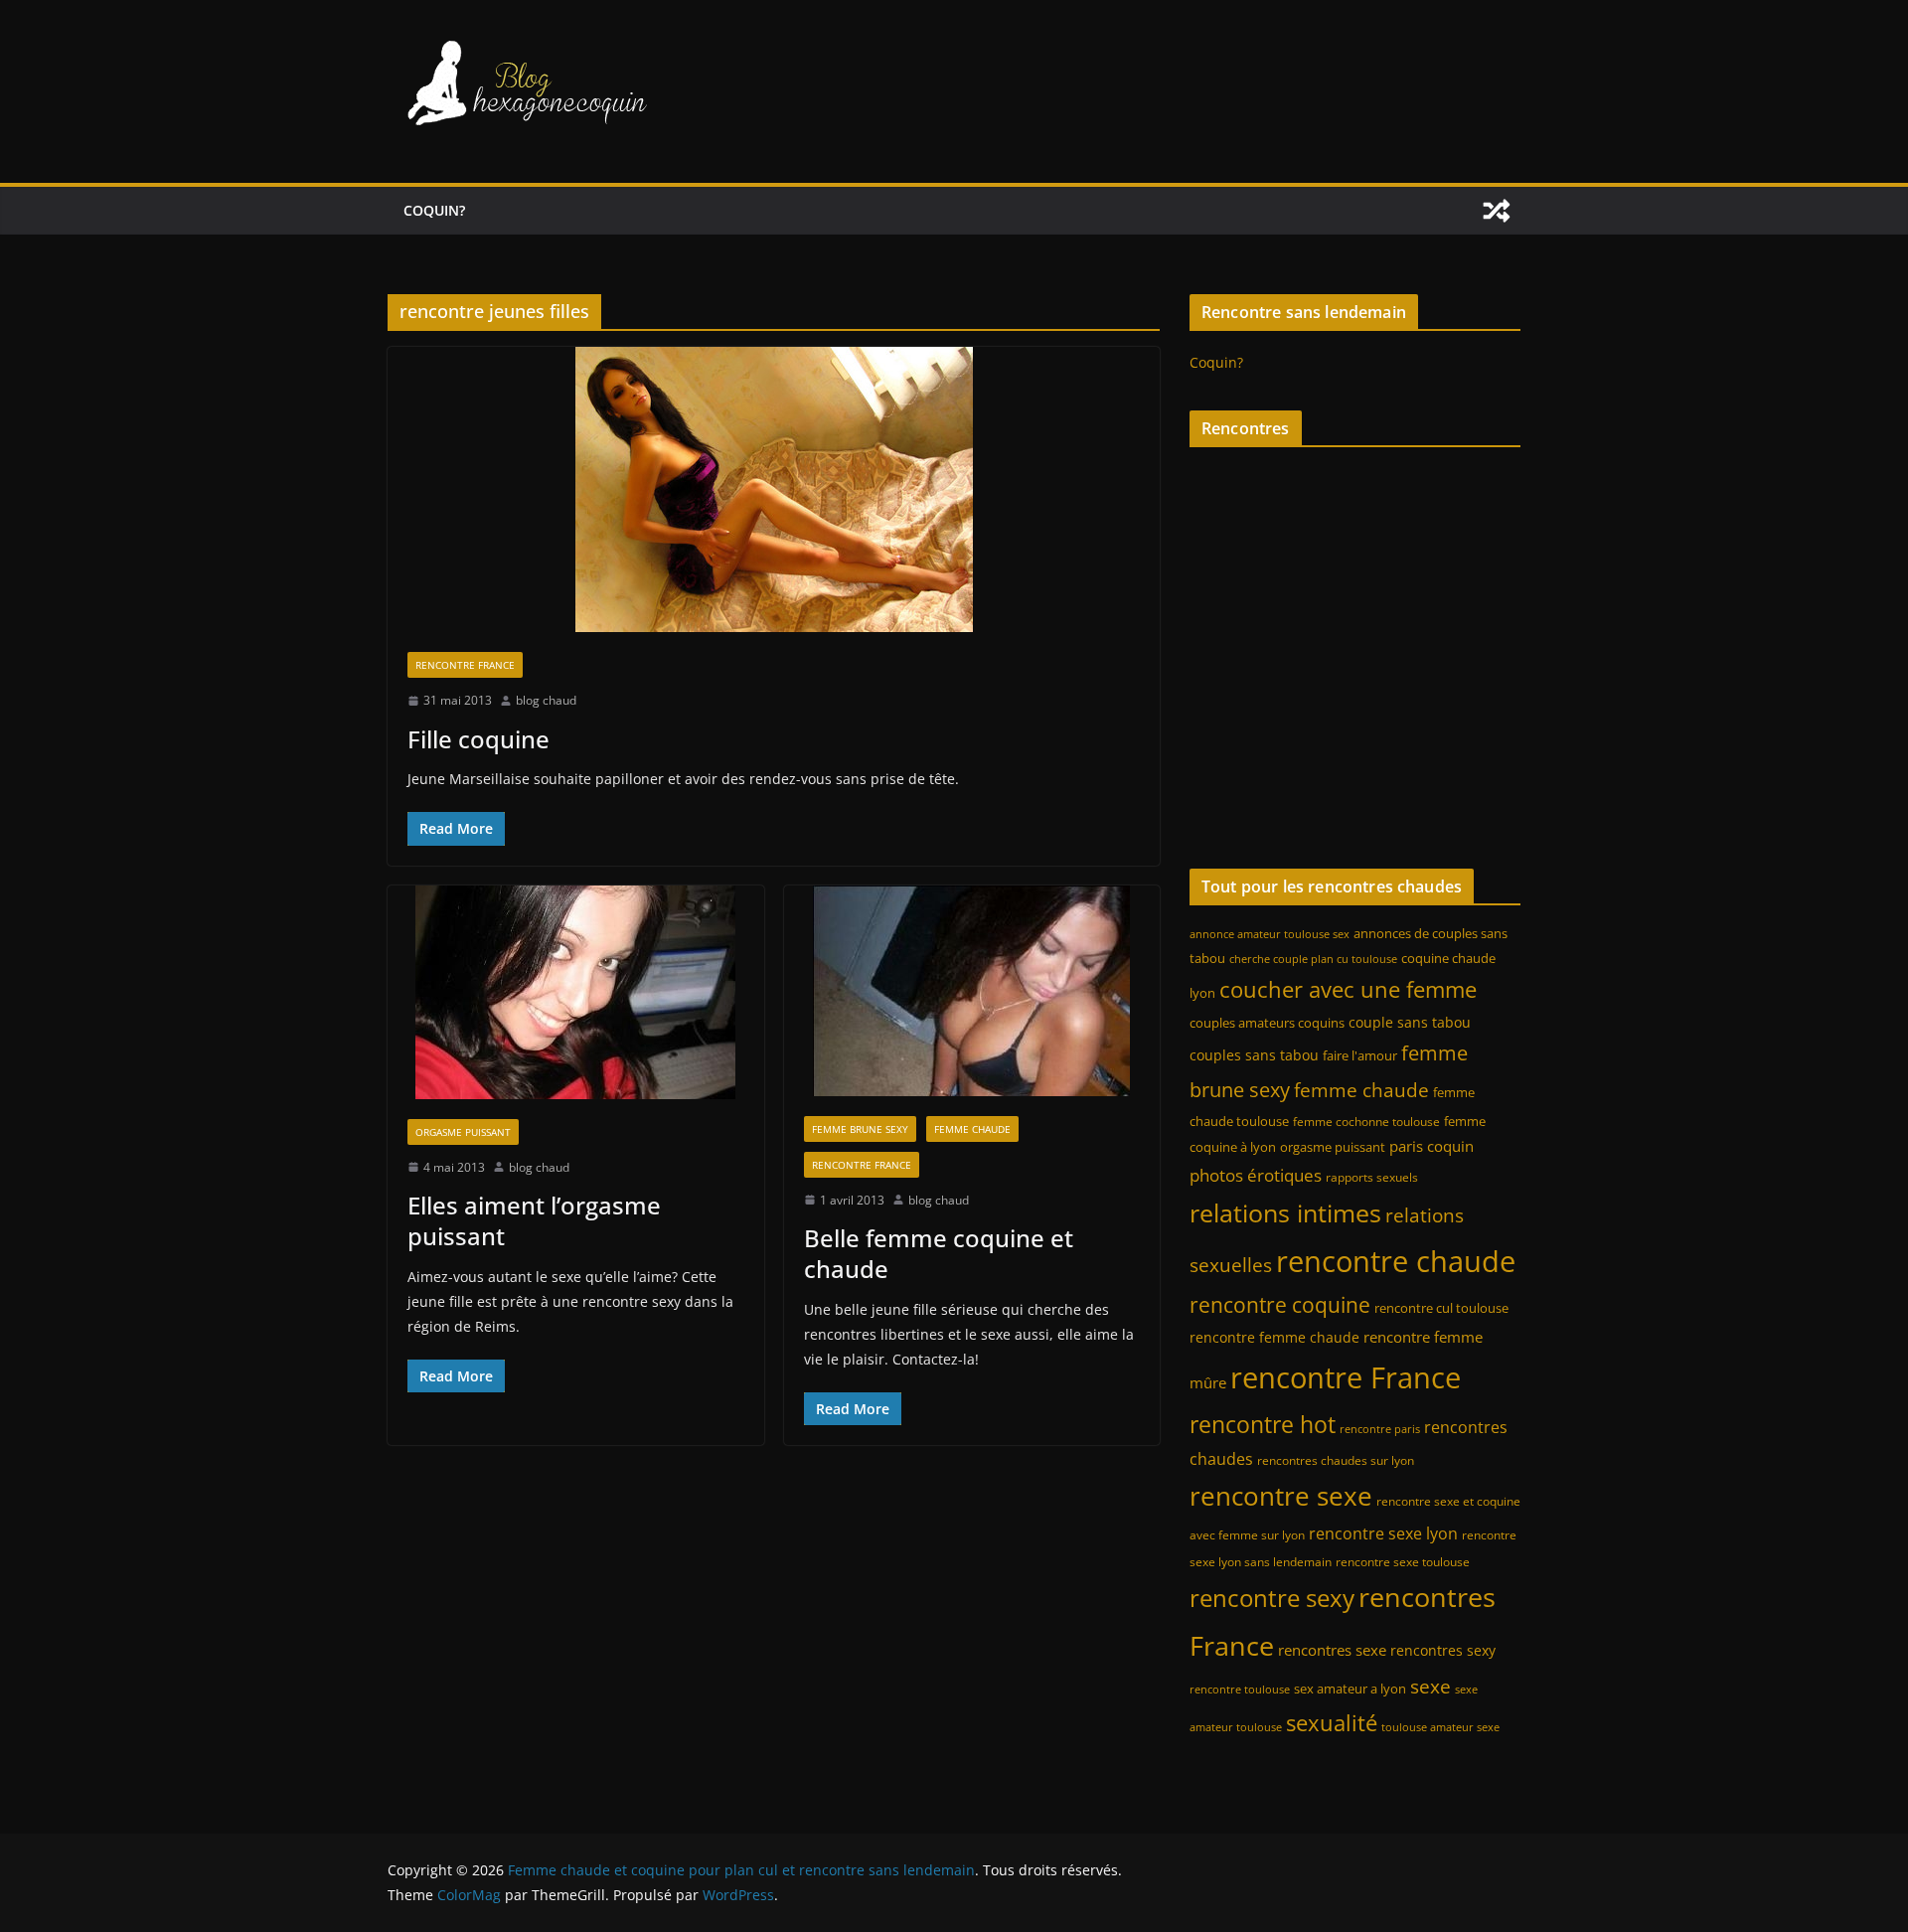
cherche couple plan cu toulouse (1313, 959)
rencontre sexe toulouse (1403, 1562)
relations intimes (1285, 1213)
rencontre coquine (1280, 1305)
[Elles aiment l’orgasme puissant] (576, 992)
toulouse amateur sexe (1440, 1727)
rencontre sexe (1281, 1496)
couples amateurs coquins (1267, 1023)
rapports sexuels (1372, 1177)
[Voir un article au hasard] (1497, 211)
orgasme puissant (1333, 1147)
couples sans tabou (1254, 1055)
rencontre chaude (1396, 1261)
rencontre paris (1380, 1429)
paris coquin (1431, 1146)
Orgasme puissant (463, 1132)
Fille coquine (478, 739)
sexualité (1332, 1723)
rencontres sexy (1443, 1650)
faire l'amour (1360, 1055)
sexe (1431, 1686)
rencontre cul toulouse (1441, 1308)
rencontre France (1346, 1377)
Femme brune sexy (860, 1129)
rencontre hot (1263, 1425)
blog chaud (546, 700)
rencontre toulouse (1240, 1690)
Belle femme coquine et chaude (939, 1253)
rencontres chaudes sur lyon (1336, 1460)
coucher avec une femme (1348, 989)
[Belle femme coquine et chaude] (972, 991)
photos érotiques (1256, 1175)
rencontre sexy (1272, 1598)
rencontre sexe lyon (1383, 1533)
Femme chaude (972, 1129)
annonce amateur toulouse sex (1270, 934)
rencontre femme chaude (1274, 1337)
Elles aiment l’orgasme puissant (534, 1220)
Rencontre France (465, 665)
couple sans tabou (1410, 1022)
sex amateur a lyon (1350, 1689)
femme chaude (1361, 1090)
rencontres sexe (1332, 1650)
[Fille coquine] (774, 489)
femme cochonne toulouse (1366, 1122)
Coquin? (434, 210)
